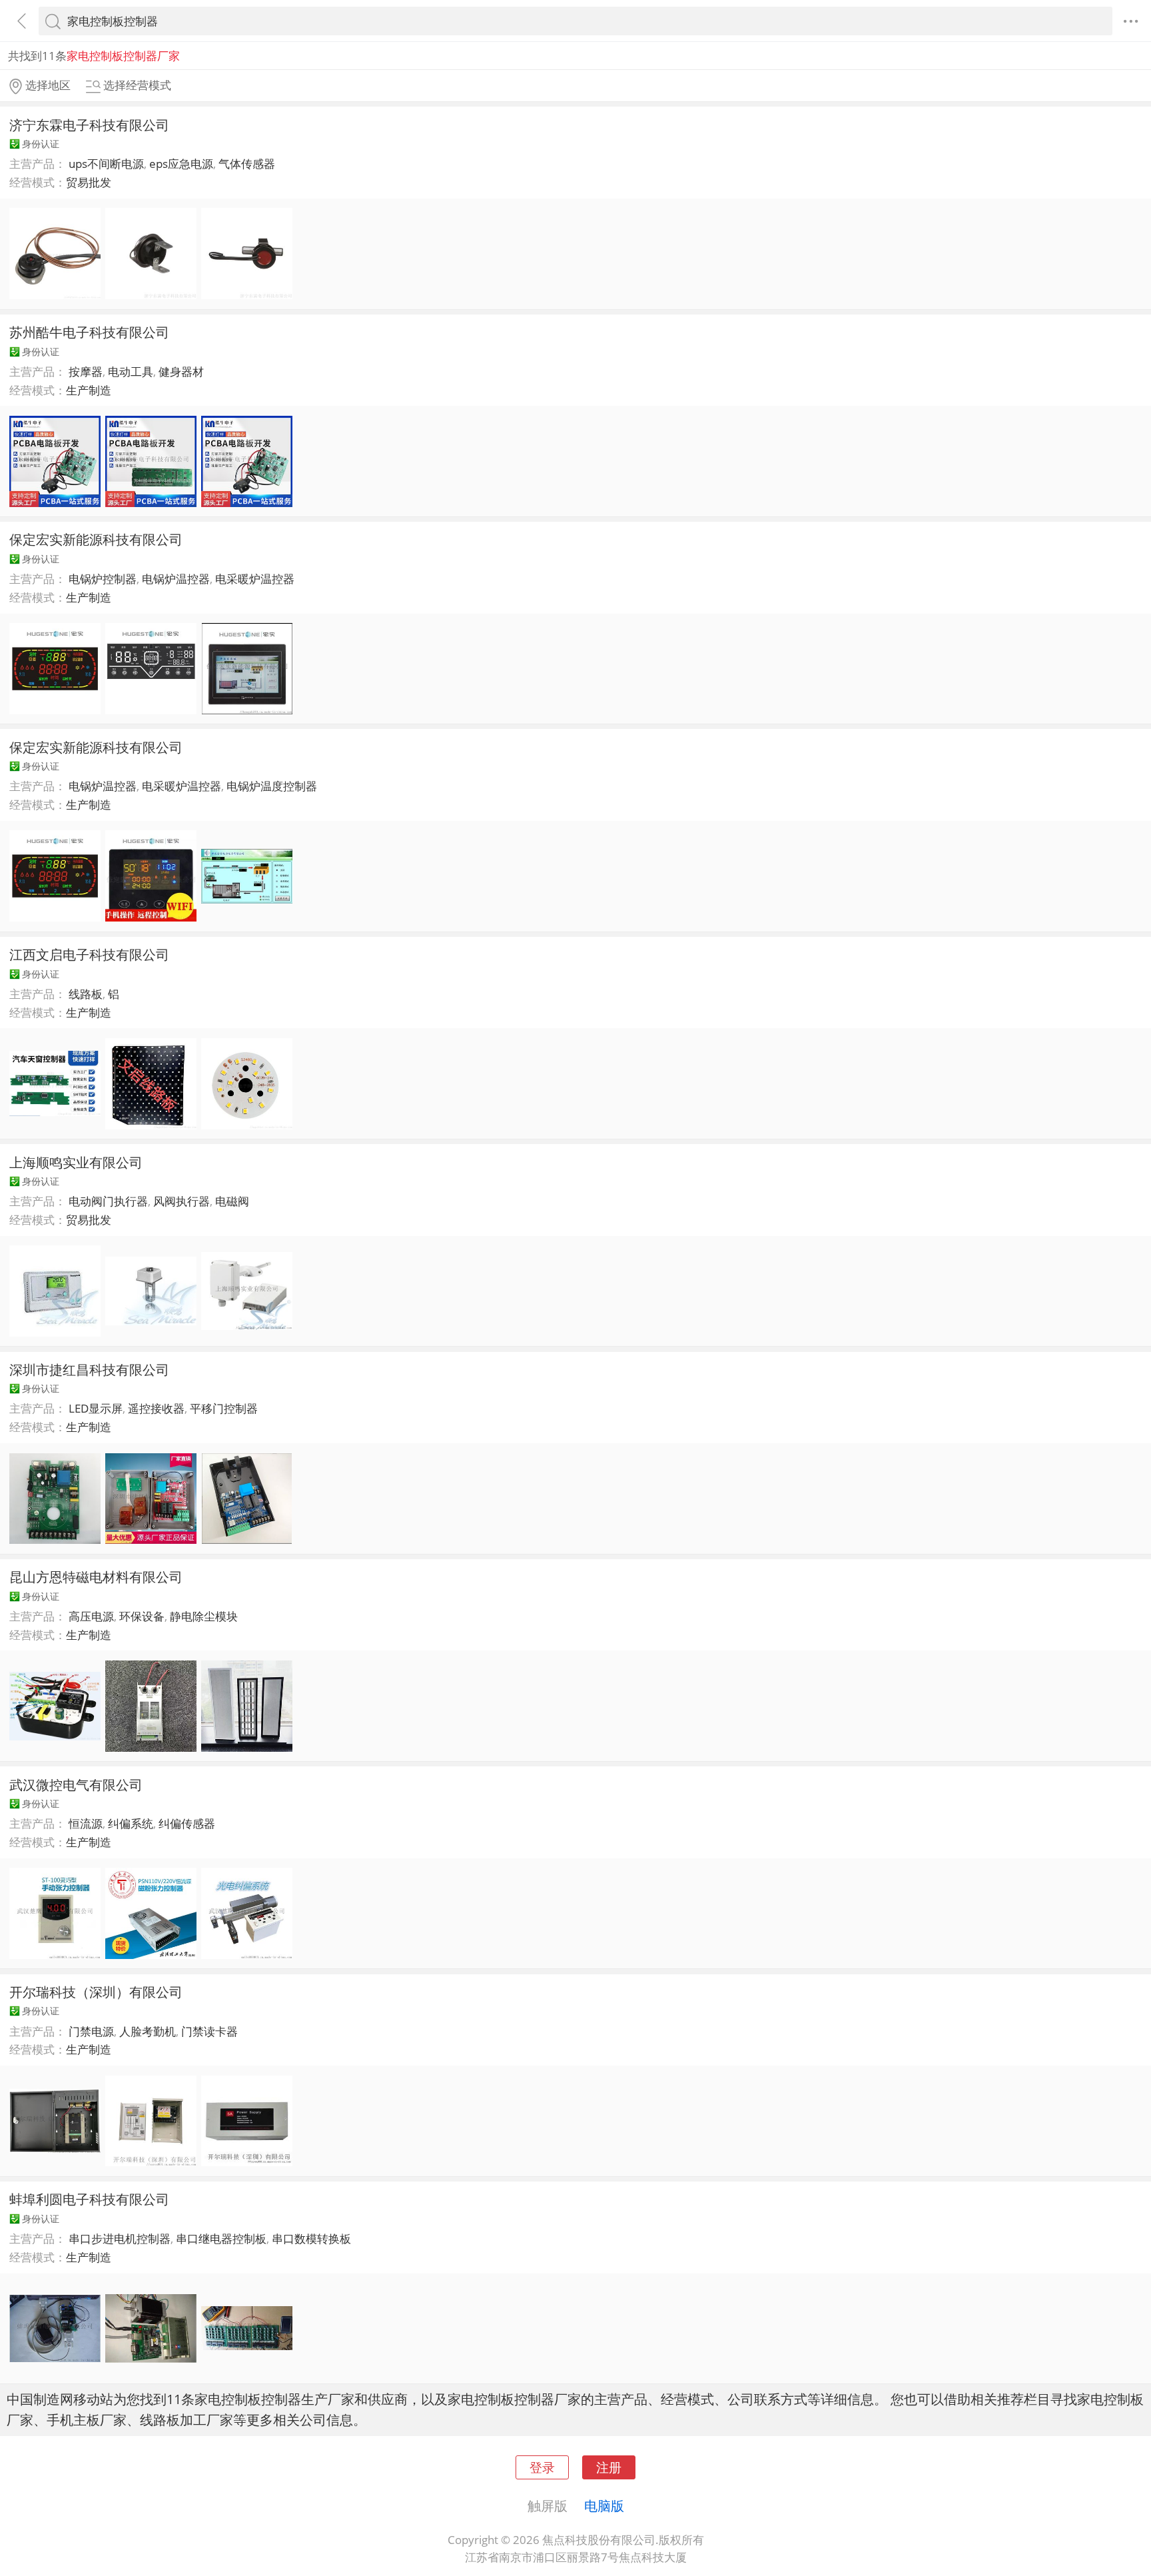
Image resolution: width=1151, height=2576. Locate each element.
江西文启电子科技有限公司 (89, 954)
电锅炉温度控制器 (272, 786)
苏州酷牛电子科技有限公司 (89, 332)
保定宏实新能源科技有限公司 (96, 539)
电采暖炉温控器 (255, 579)
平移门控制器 (224, 1408)
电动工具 (131, 371)
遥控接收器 (156, 1408)
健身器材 (181, 371)
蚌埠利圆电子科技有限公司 (89, 2199)
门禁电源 (91, 2031)
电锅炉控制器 (103, 579)
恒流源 (86, 1823)
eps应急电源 (181, 164)
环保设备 (142, 1616)
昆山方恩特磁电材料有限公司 (96, 1577)
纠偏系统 (131, 1823)
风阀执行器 (182, 1201)
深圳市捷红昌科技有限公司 (89, 1369)
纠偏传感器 (187, 1823)
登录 (542, 2467)
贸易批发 (89, 182)
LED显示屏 (96, 1408)
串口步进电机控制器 (120, 2239)
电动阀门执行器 (108, 1201)
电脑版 (604, 2505)
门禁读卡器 (209, 2031)
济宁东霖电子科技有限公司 (89, 125)
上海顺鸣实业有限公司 (76, 1162)
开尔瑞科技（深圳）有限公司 (96, 1992)
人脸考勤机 (148, 2031)
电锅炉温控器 (176, 579)
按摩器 (86, 371)
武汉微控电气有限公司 (76, 1784)
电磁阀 (232, 1201)
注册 (609, 2467)
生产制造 (89, 390)
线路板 (86, 994)
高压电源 (91, 1616)
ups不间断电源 (106, 164)
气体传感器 (247, 164)
